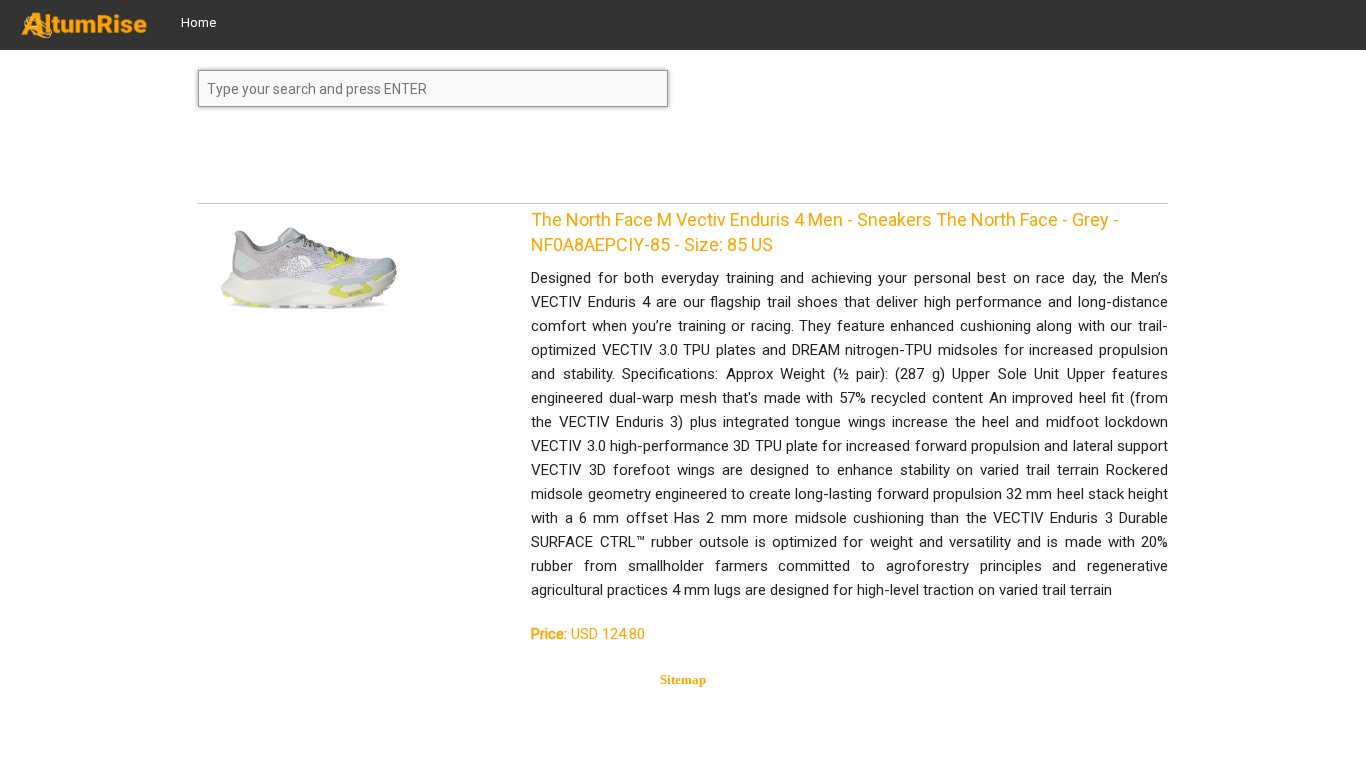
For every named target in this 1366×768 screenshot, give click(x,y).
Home (198, 22)
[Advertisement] (358, 164)
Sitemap (683, 679)
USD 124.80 (588, 634)
